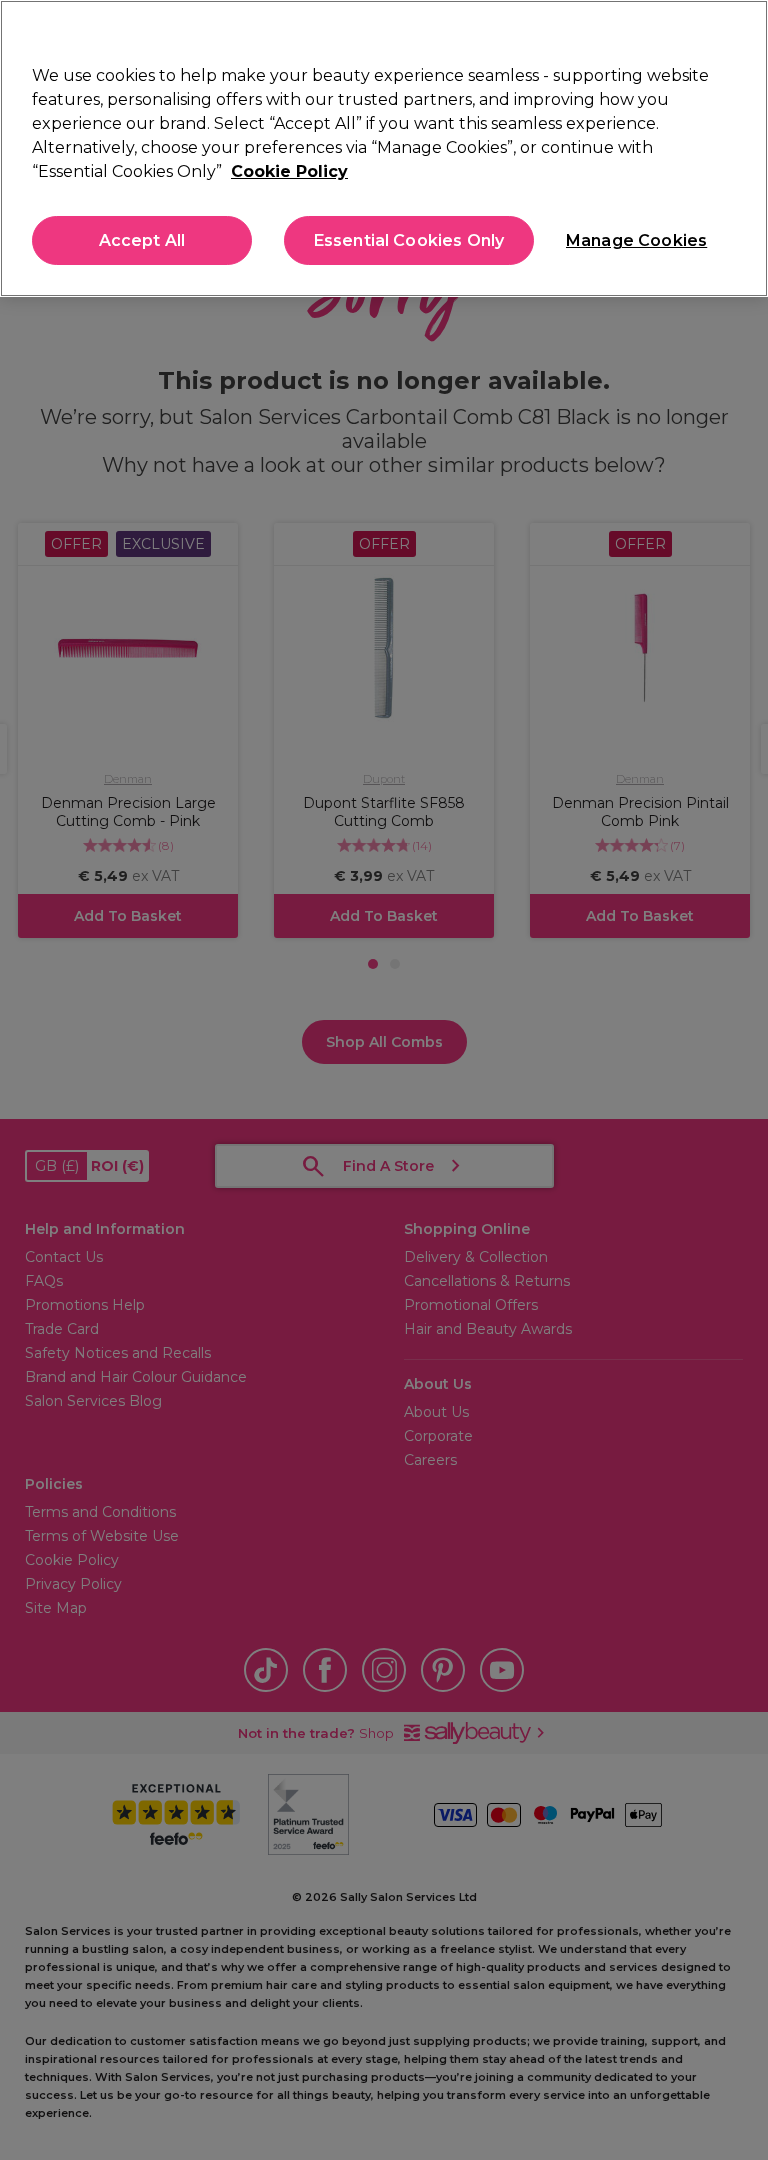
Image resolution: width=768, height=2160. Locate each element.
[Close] (736, 32)
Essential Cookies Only (409, 240)
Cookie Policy (289, 171)
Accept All (142, 240)
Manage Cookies (635, 240)
